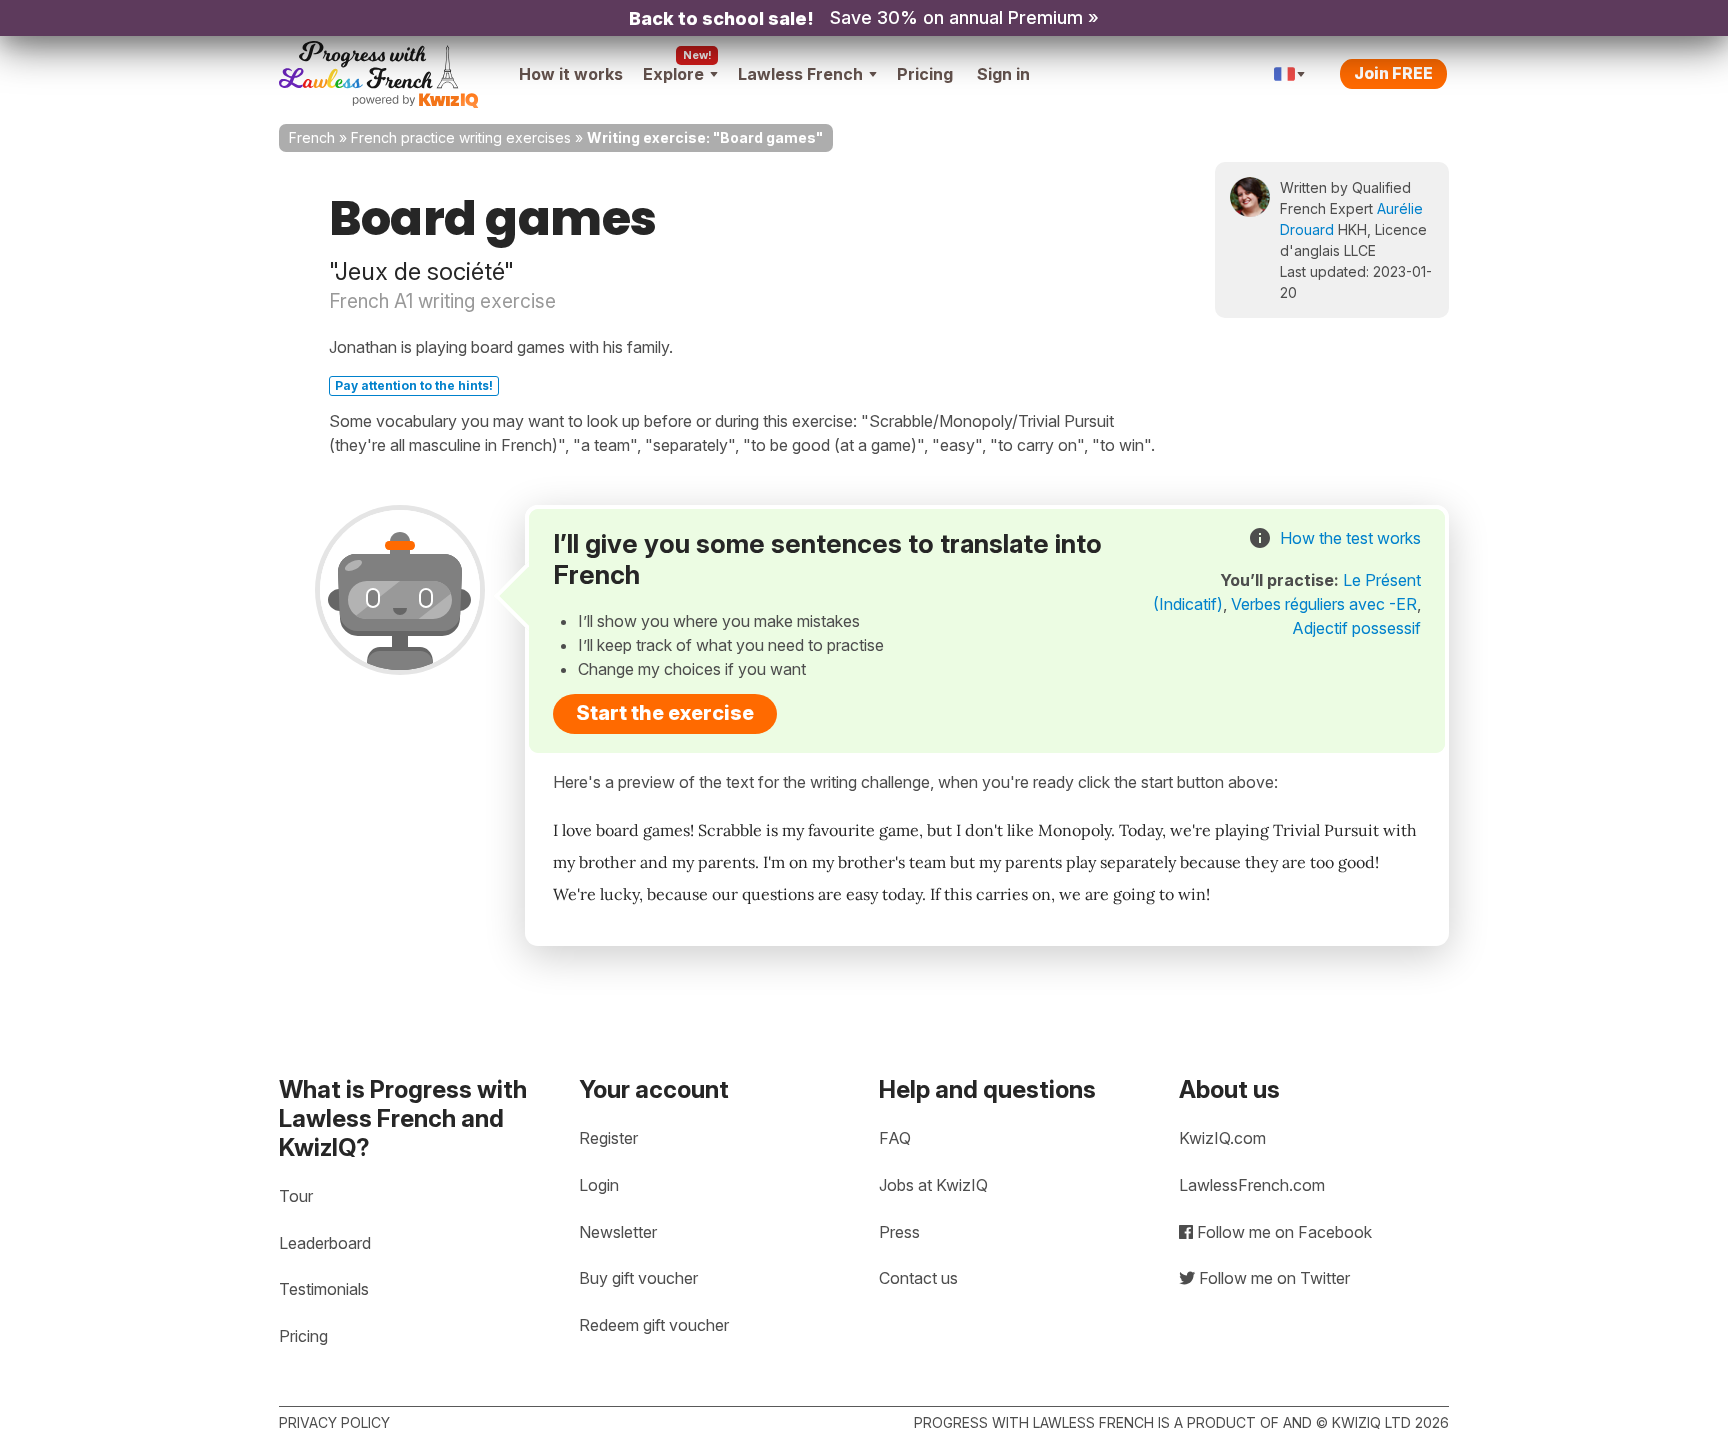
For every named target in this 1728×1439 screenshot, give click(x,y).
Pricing (925, 74)
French (312, 137)
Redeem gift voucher (654, 1325)
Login (599, 1185)
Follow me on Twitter (1272, 1278)
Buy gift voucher (638, 1278)
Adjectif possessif (1356, 628)
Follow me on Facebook (1282, 1232)
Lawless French (800, 74)
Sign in (1003, 74)
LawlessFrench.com (1252, 1185)
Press (899, 1232)
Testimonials (324, 1289)
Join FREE (1393, 73)
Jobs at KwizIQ (933, 1185)
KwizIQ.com (1222, 1138)
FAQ (895, 1138)
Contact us (918, 1278)
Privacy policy (334, 1422)
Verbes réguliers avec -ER (1324, 604)
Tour (296, 1196)
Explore (673, 74)
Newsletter (618, 1232)
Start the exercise (665, 713)
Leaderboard (325, 1243)
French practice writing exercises (461, 137)
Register (608, 1138)
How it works (571, 74)
